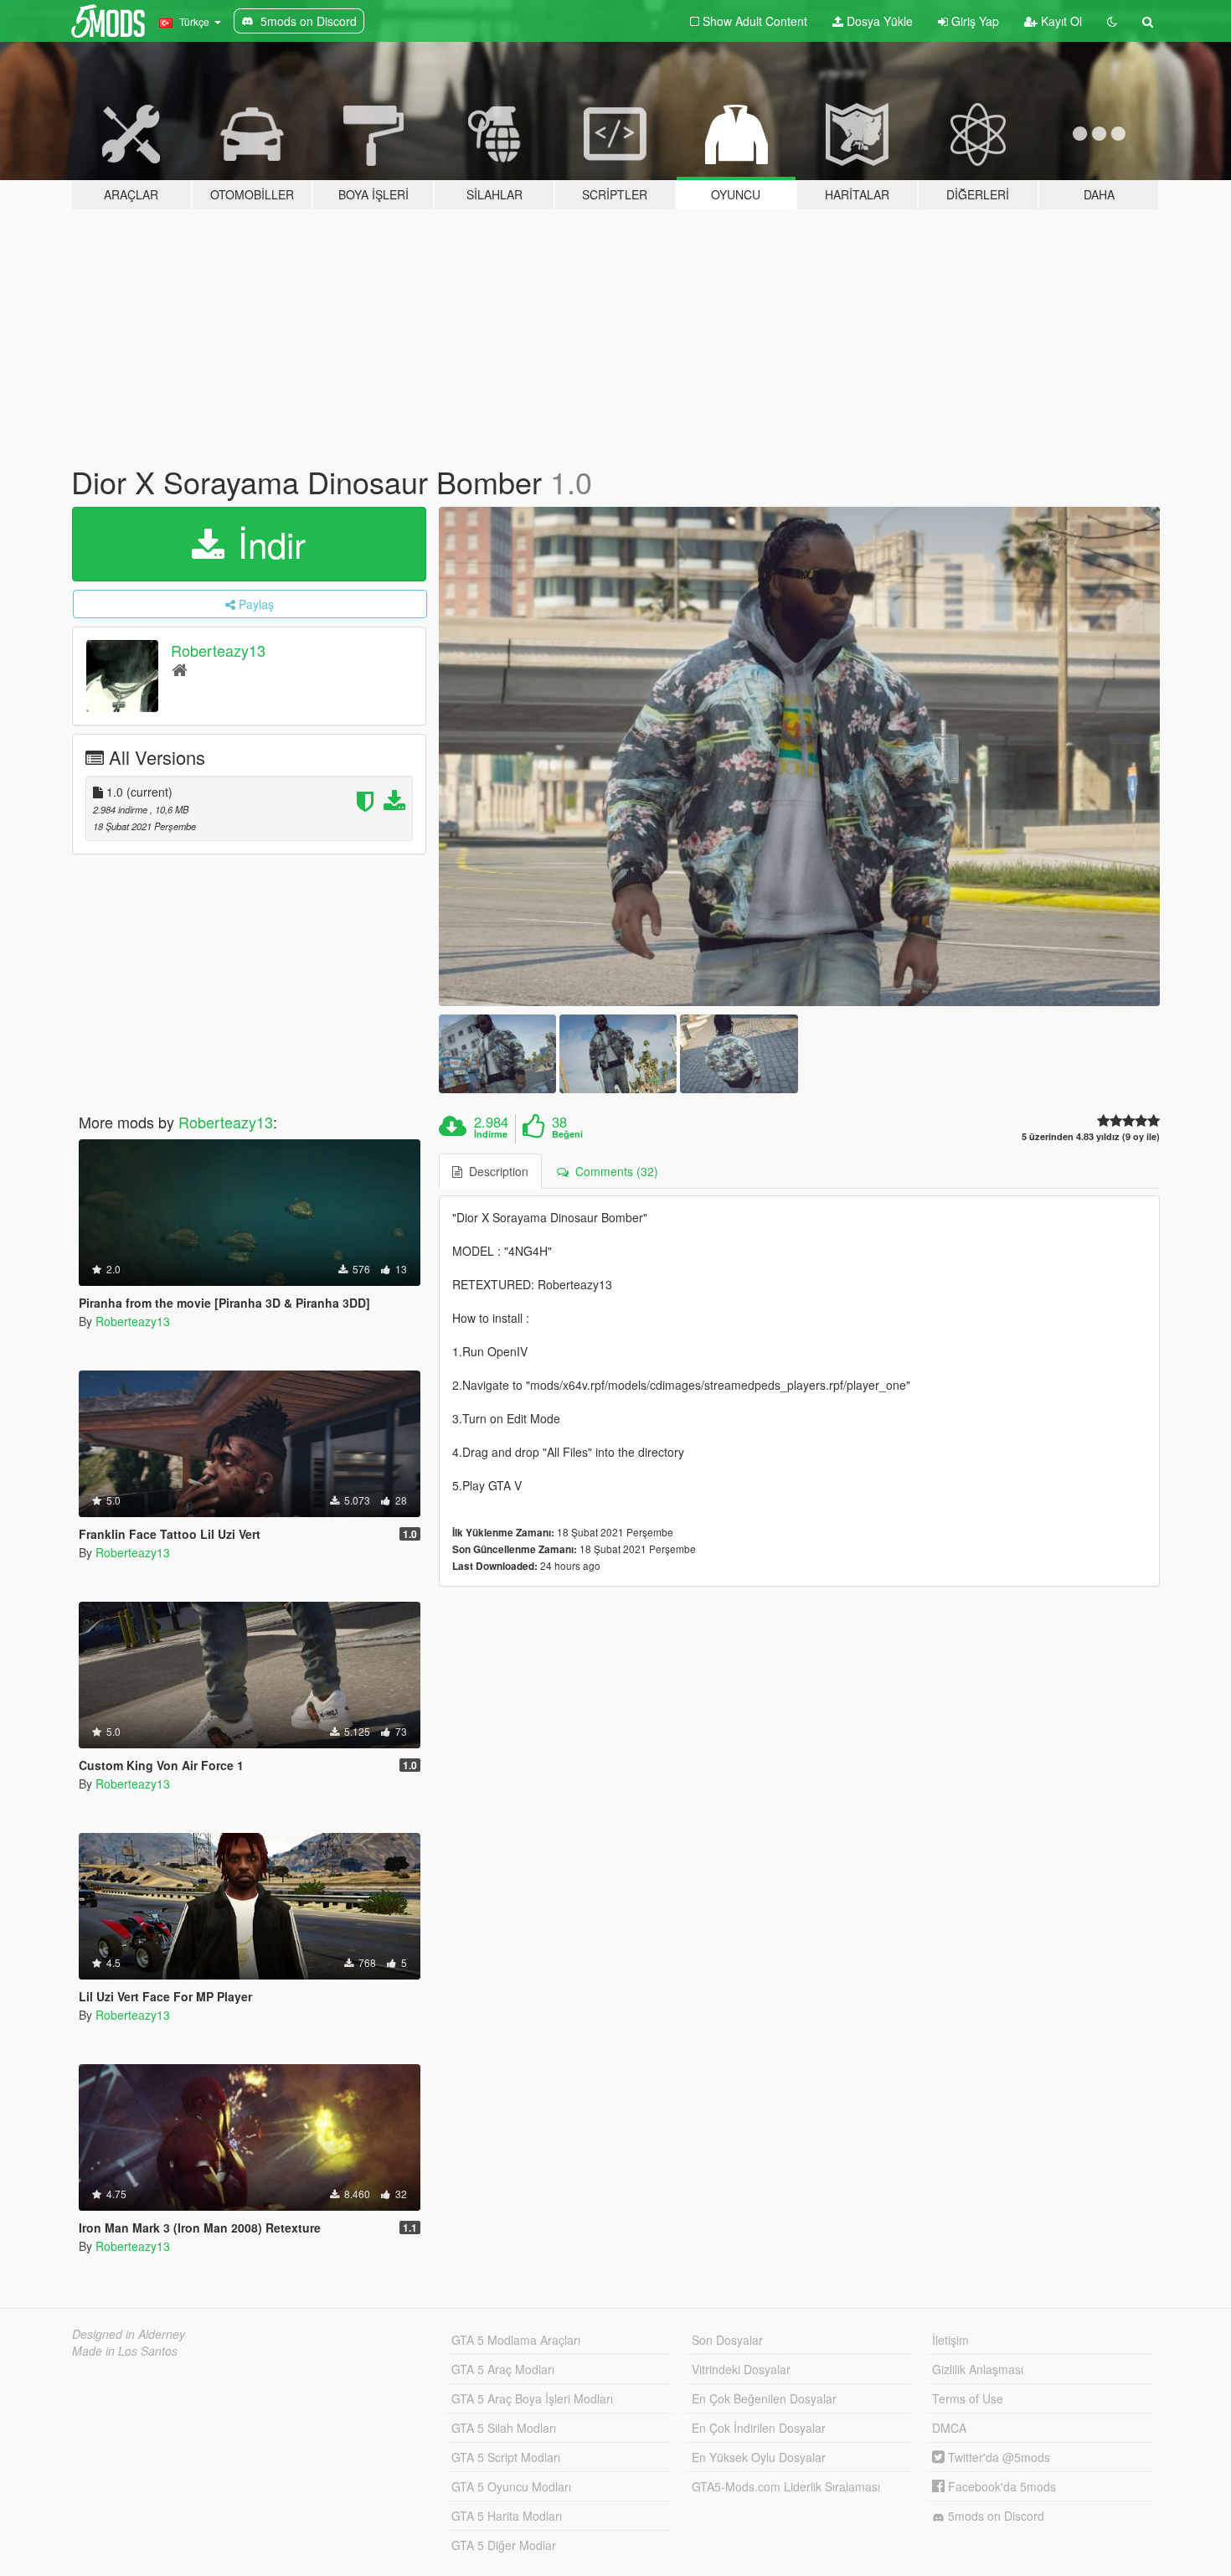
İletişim (950, 2340)
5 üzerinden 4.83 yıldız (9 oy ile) (1091, 1136)
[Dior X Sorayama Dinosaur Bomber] (800, 757)
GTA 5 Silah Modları (504, 2428)
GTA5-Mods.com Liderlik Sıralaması (786, 2486)
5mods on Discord (994, 2516)
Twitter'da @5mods (997, 2457)
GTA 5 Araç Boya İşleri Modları (532, 2398)
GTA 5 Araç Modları (503, 2369)
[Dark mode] (1112, 21)
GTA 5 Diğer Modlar (504, 2545)
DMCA (949, 2428)
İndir (267, 544)
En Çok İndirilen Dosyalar (759, 2428)
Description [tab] (495, 1171)
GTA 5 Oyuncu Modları (511, 2486)
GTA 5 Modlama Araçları (516, 2340)
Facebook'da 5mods (1000, 2486)
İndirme (491, 1134)
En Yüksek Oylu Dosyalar (759, 2457)
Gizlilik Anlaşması (978, 2369)
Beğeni (567, 1134)
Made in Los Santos (125, 2351)
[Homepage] (180, 669)
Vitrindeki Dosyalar (741, 2369)
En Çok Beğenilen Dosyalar (764, 2398)
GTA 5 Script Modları (506, 2457)
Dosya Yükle (878, 21)
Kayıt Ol (1060, 21)
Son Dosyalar (727, 2340)
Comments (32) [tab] (613, 1171)
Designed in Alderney (129, 2334)
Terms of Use (968, 2398)
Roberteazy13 (218, 650)
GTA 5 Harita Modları (507, 2516)
